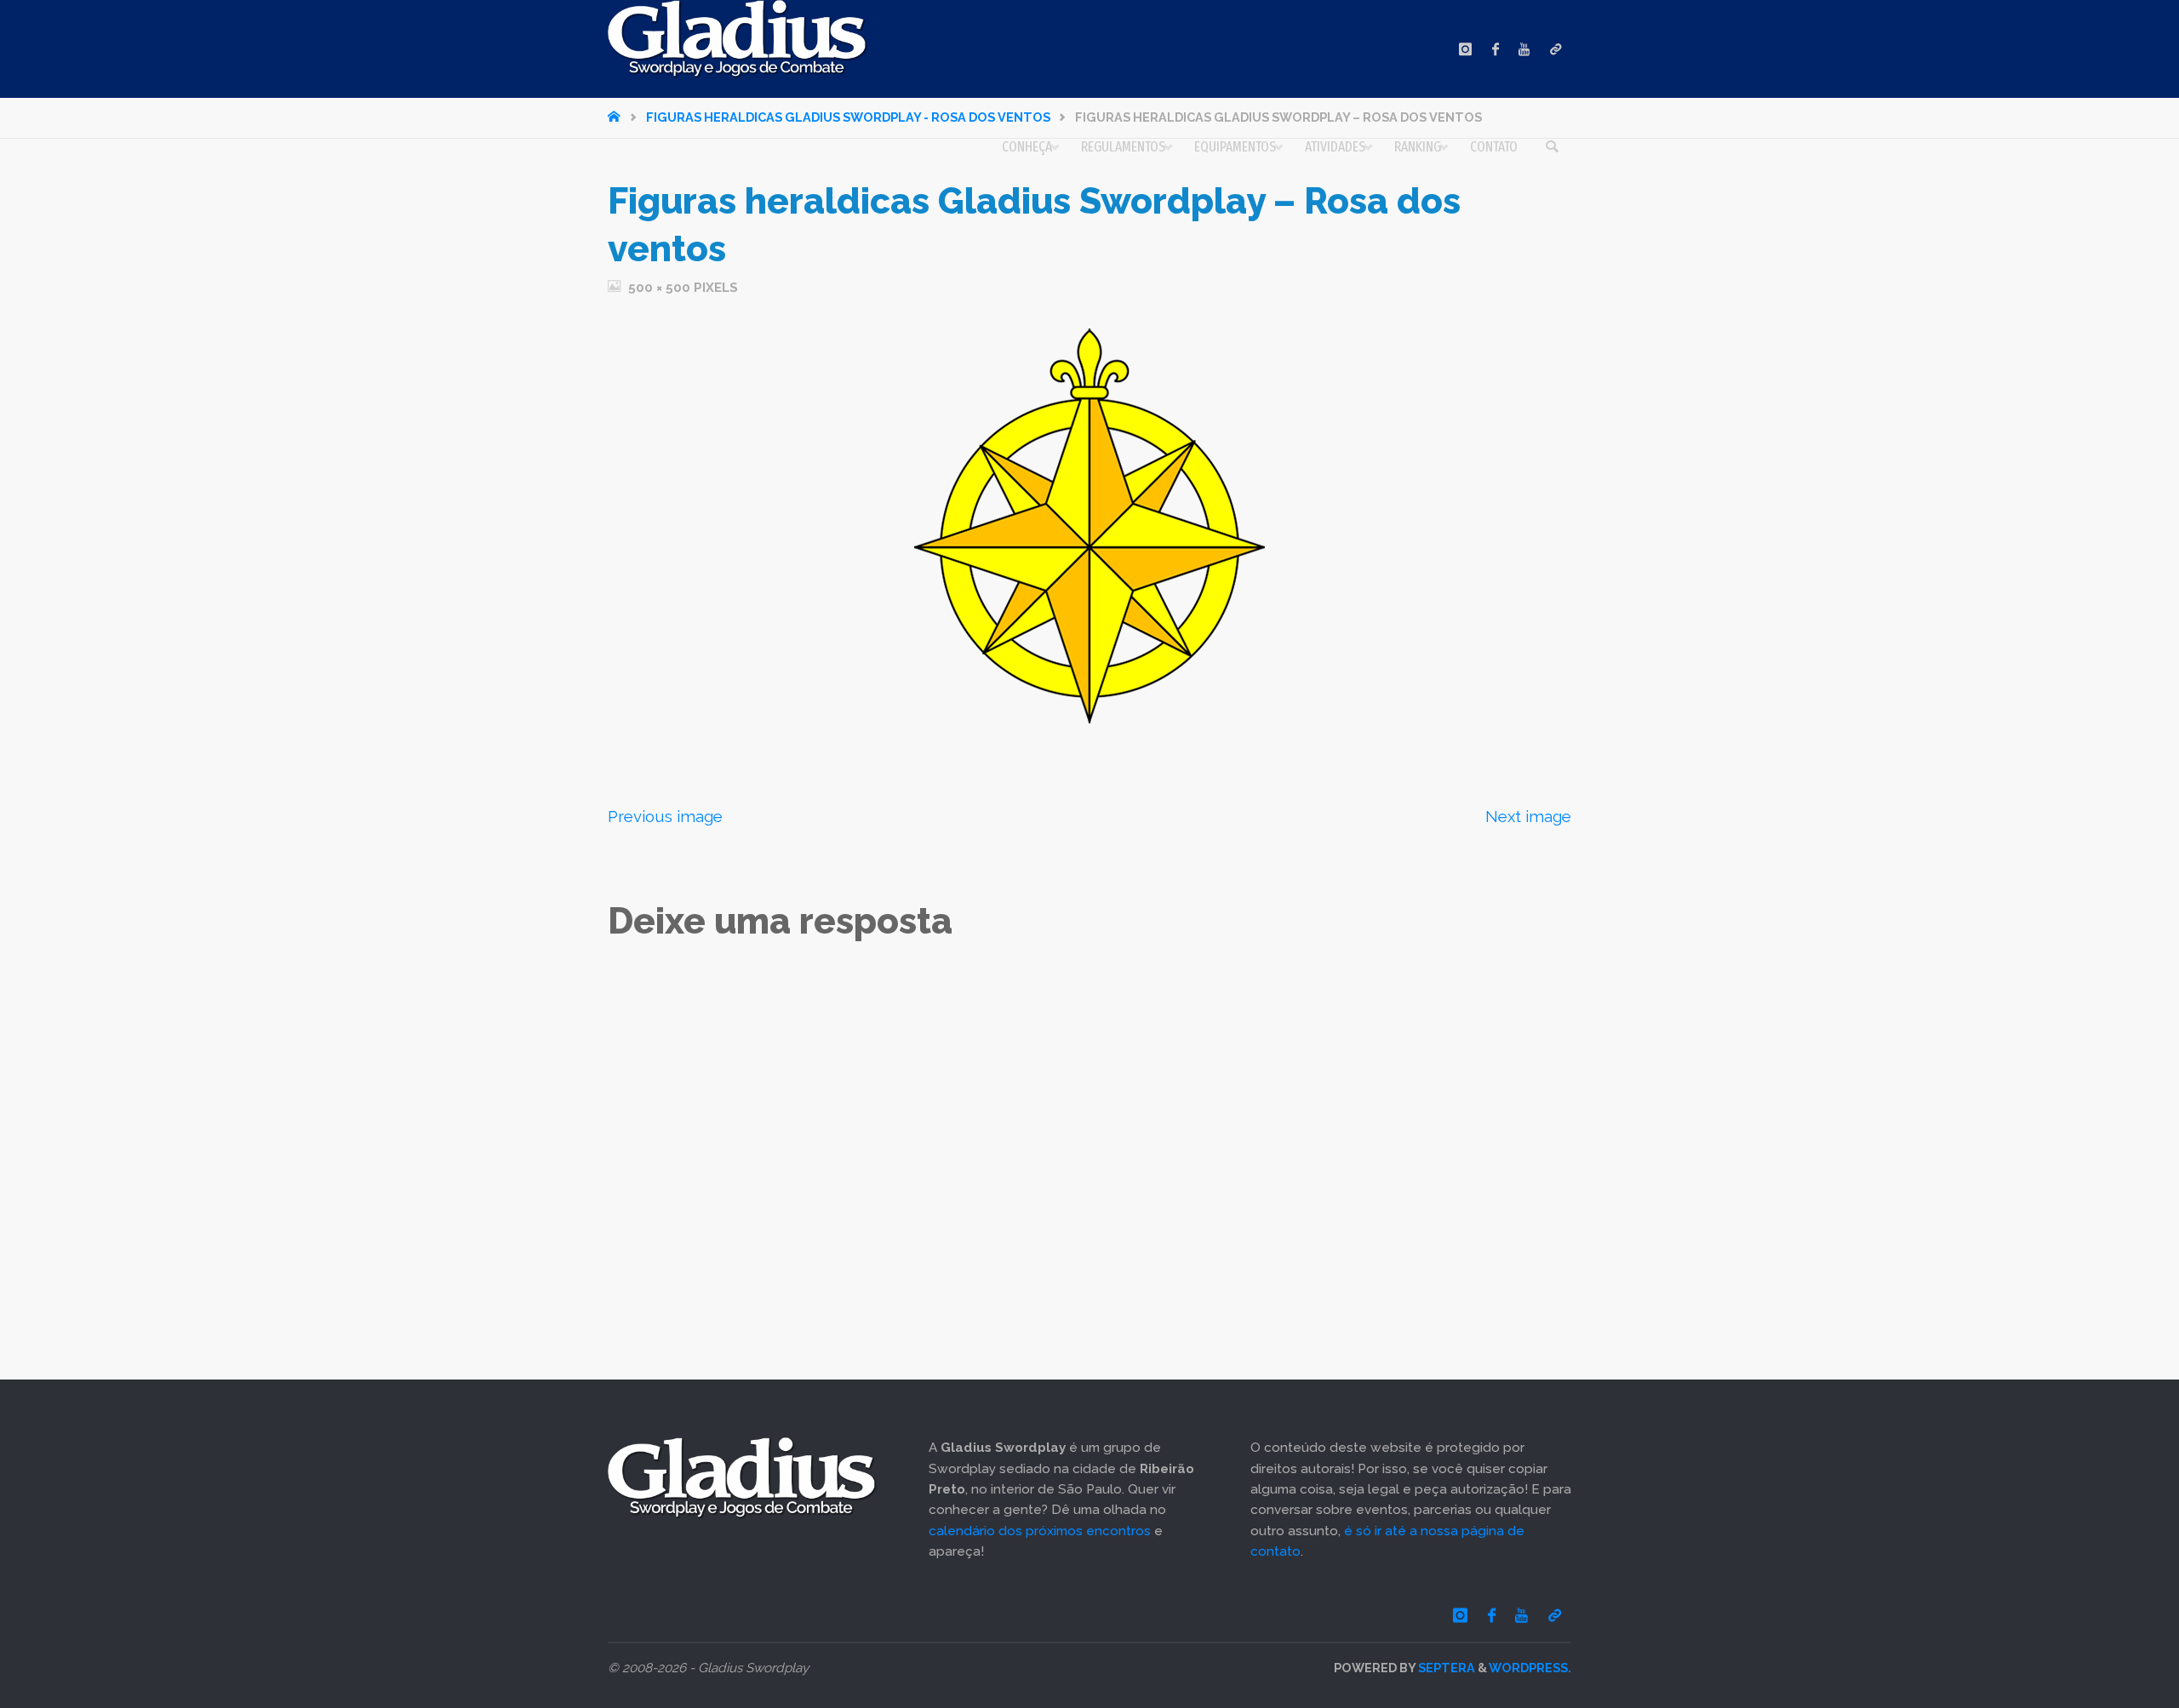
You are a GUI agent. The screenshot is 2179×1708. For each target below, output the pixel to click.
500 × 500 (661, 288)
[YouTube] (1524, 49)
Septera (1445, 1668)
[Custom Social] (1556, 49)
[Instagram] (1465, 49)
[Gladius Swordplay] (738, 39)
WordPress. (1530, 1668)
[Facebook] (1496, 49)
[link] (1552, 147)
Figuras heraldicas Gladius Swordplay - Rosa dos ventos (848, 117)
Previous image (665, 816)
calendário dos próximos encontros (1040, 1531)
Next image (1528, 816)
